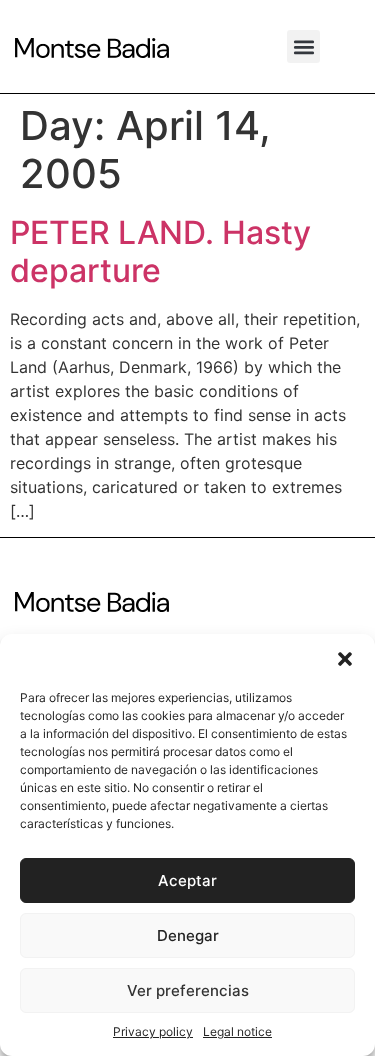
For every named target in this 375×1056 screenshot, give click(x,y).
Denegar (188, 935)
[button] (345, 659)
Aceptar (187, 880)
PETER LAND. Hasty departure (160, 251)
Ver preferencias (188, 990)
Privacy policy (153, 1031)
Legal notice (237, 1031)
